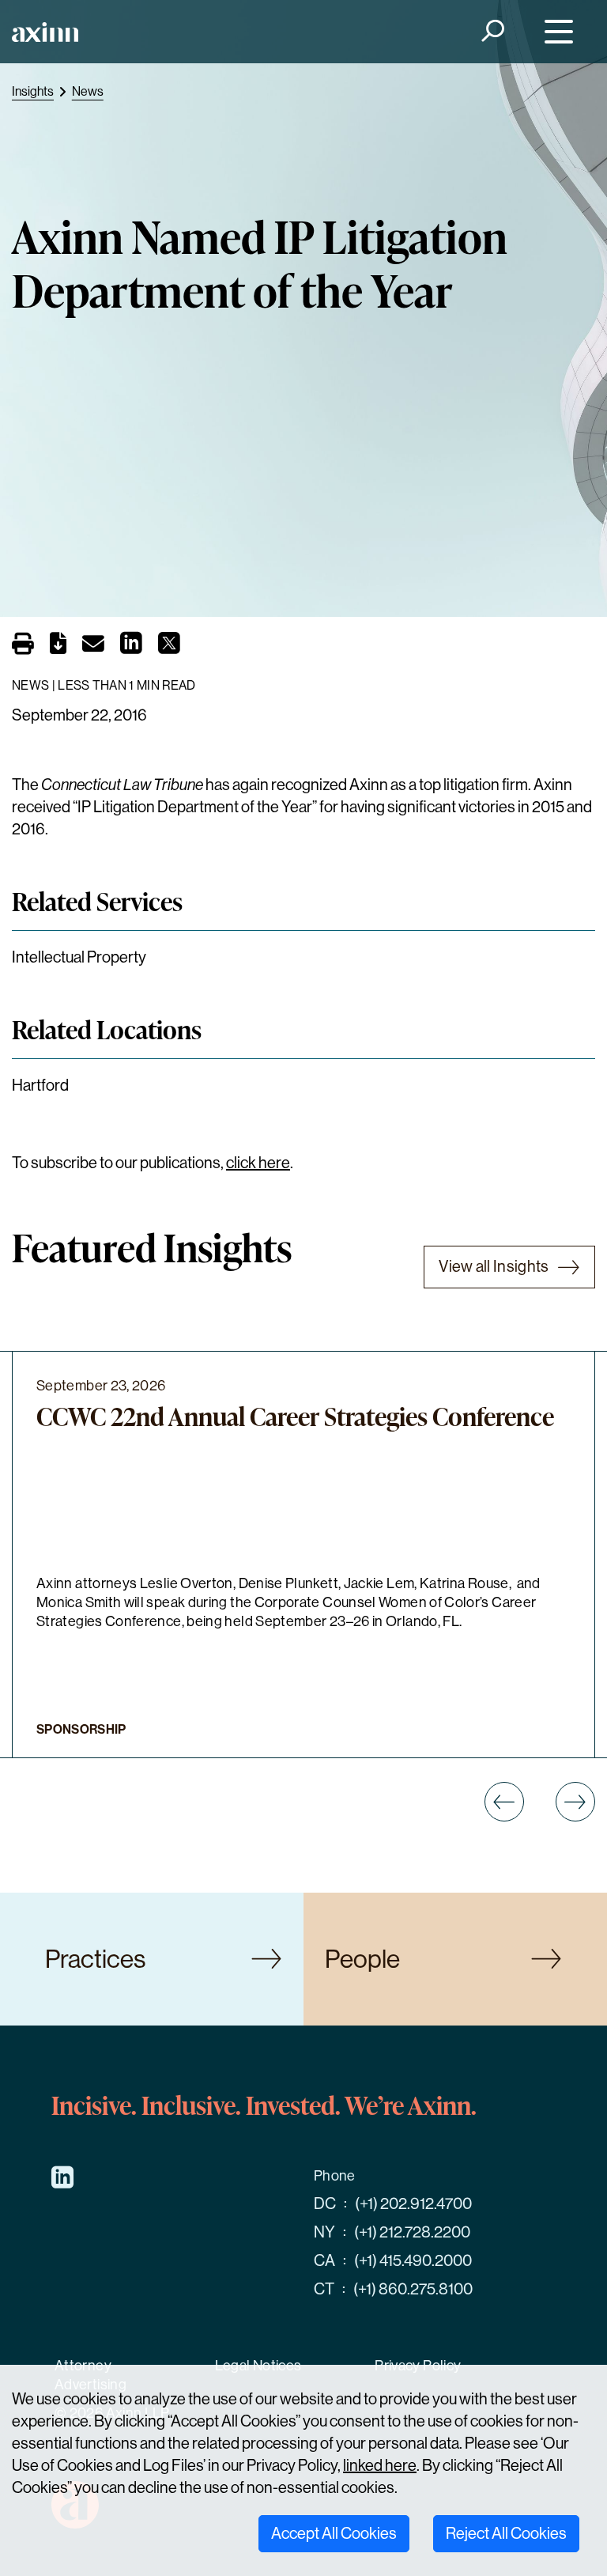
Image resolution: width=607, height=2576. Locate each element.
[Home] (45, 32)
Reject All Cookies (506, 2534)
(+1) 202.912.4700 (413, 2204)
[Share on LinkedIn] (131, 647)
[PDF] (58, 647)
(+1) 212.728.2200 (412, 2232)
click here (258, 1163)
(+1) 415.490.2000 (413, 2261)
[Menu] (555, 32)
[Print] (23, 645)
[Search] (492, 32)
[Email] (93, 647)
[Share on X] (169, 647)
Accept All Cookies (334, 2534)
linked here (380, 2466)
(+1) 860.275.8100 (413, 2289)
